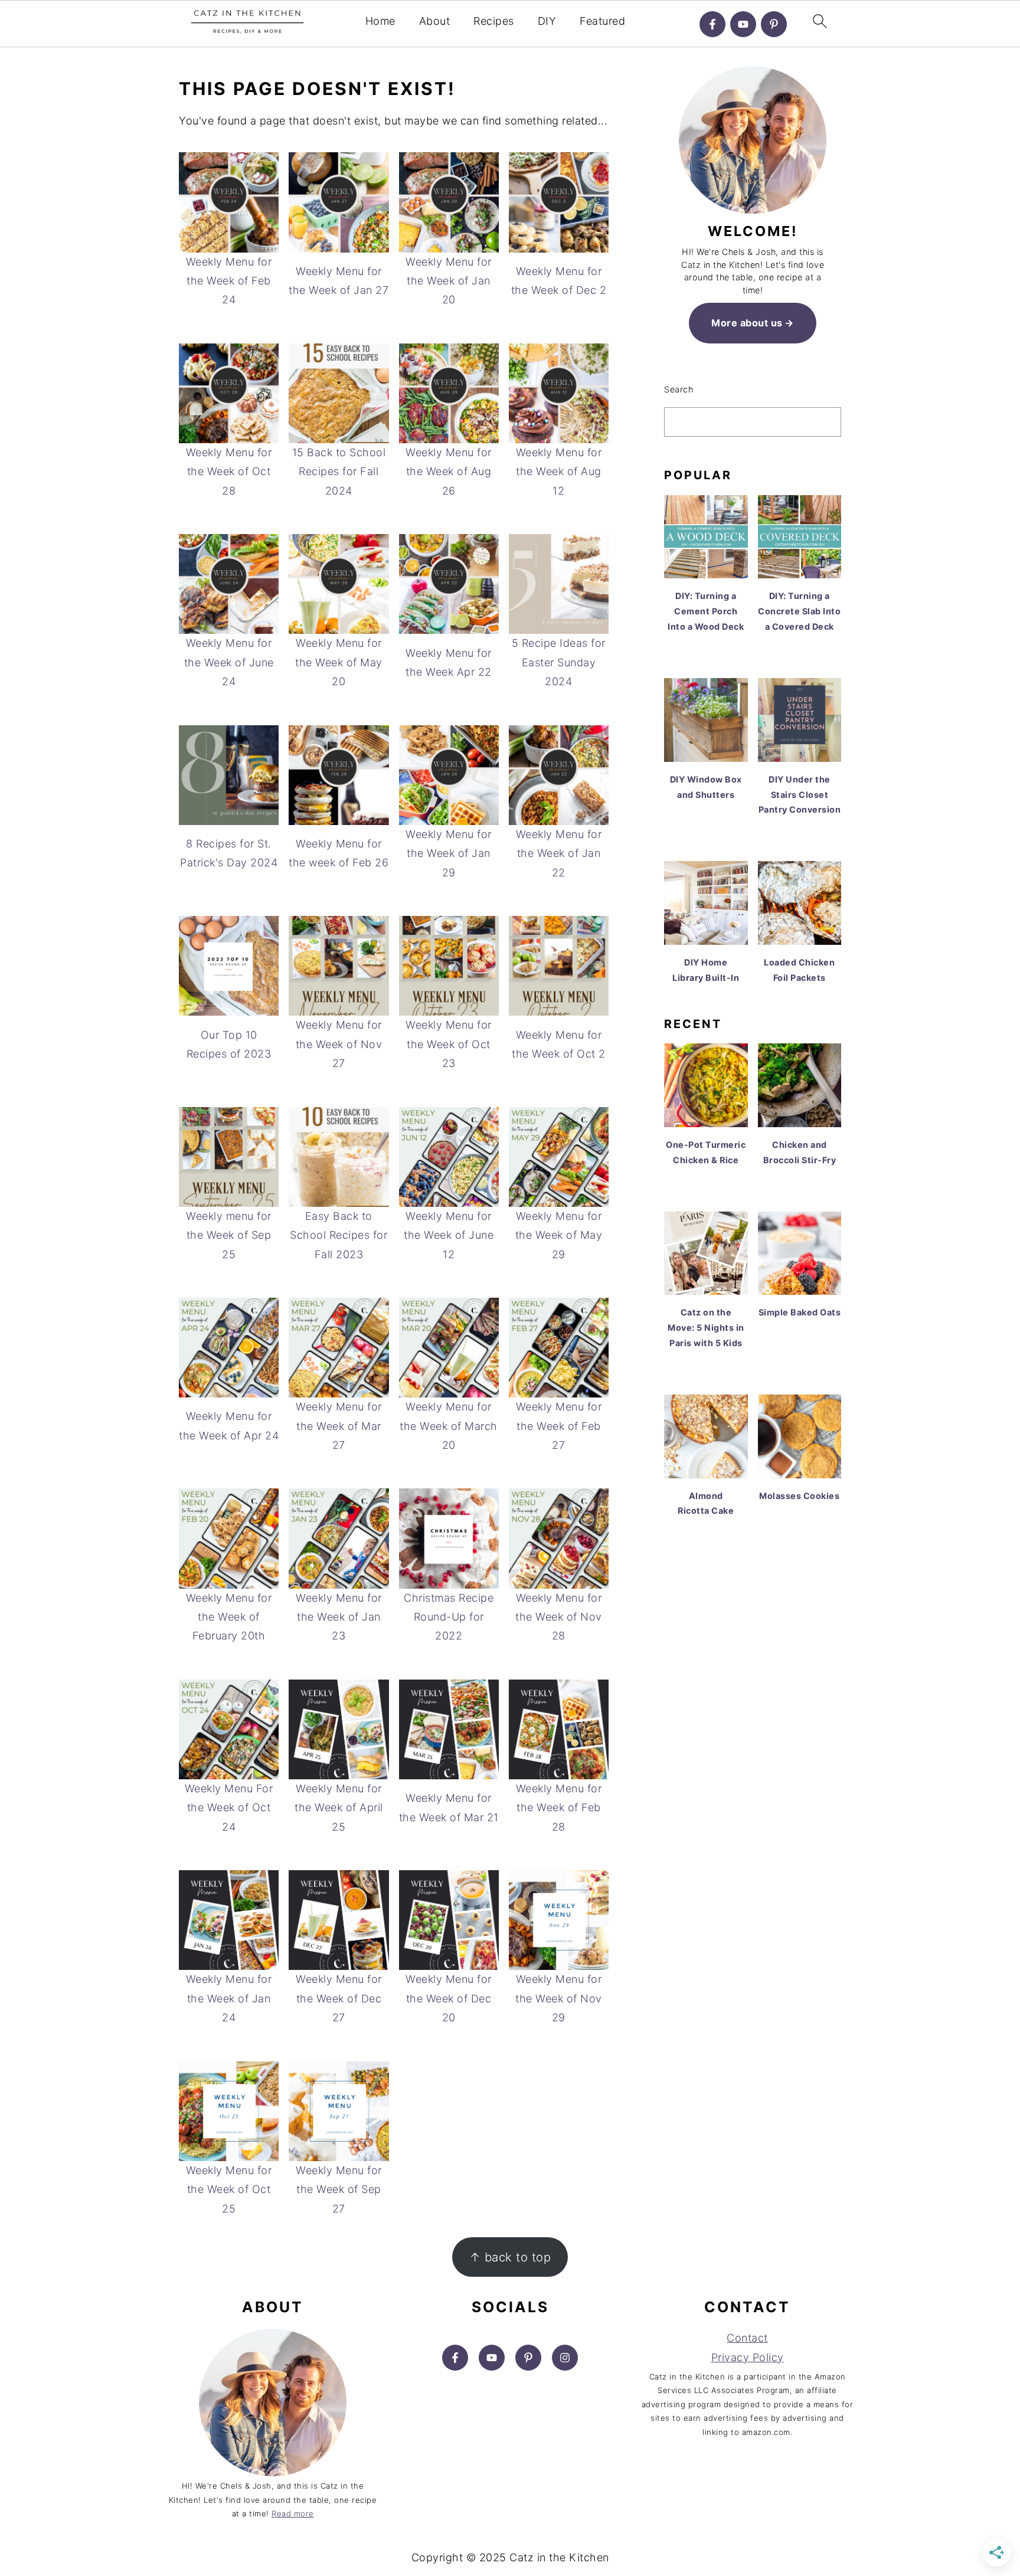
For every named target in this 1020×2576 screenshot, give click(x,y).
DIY (547, 21)
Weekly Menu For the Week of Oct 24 (229, 1808)
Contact (747, 2338)
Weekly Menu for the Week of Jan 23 (339, 1617)
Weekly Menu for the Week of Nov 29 (559, 1998)
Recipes (494, 21)
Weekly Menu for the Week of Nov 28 (559, 1617)
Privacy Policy (748, 2357)
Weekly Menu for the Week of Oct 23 (449, 1044)
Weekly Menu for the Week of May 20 (339, 662)
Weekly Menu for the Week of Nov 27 (339, 1044)
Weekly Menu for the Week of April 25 (339, 1808)
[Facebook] (712, 24)
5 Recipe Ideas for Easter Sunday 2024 (559, 662)
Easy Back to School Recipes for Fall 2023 (339, 1235)
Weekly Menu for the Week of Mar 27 (339, 1426)
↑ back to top (510, 2257)
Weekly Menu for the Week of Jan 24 (229, 1998)
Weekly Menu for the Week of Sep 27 (339, 2189)
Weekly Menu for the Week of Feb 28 (559, 1808)
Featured (602, 21)
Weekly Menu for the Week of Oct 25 (229, 2189)
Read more (293, 2513)
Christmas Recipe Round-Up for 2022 (449, 1617)
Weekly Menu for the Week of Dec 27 (339, 1998)
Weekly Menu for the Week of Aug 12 (559, 472)
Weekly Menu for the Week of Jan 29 (449, 853)
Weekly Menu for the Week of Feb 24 (229, 281)
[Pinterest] (774, 24)
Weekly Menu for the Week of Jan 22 (559, 853)
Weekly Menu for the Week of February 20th (229, 1617)
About (435, 21)
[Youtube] (743, 24)
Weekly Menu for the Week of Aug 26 (449, 472)
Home (380, 21)
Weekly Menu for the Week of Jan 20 (449, 281)
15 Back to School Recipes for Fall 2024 (339, 472)
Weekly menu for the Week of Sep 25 (229, 1235)
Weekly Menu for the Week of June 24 (229, 662)
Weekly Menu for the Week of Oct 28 (229, 472)
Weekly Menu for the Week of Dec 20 (449, 1998)
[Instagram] (565, 2358)
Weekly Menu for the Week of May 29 (559, 1235)
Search (679, 389)
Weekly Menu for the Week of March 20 (449, 1426)
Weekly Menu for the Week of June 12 (449, 1235)
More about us (747, 323)
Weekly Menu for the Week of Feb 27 (559, 1426)
